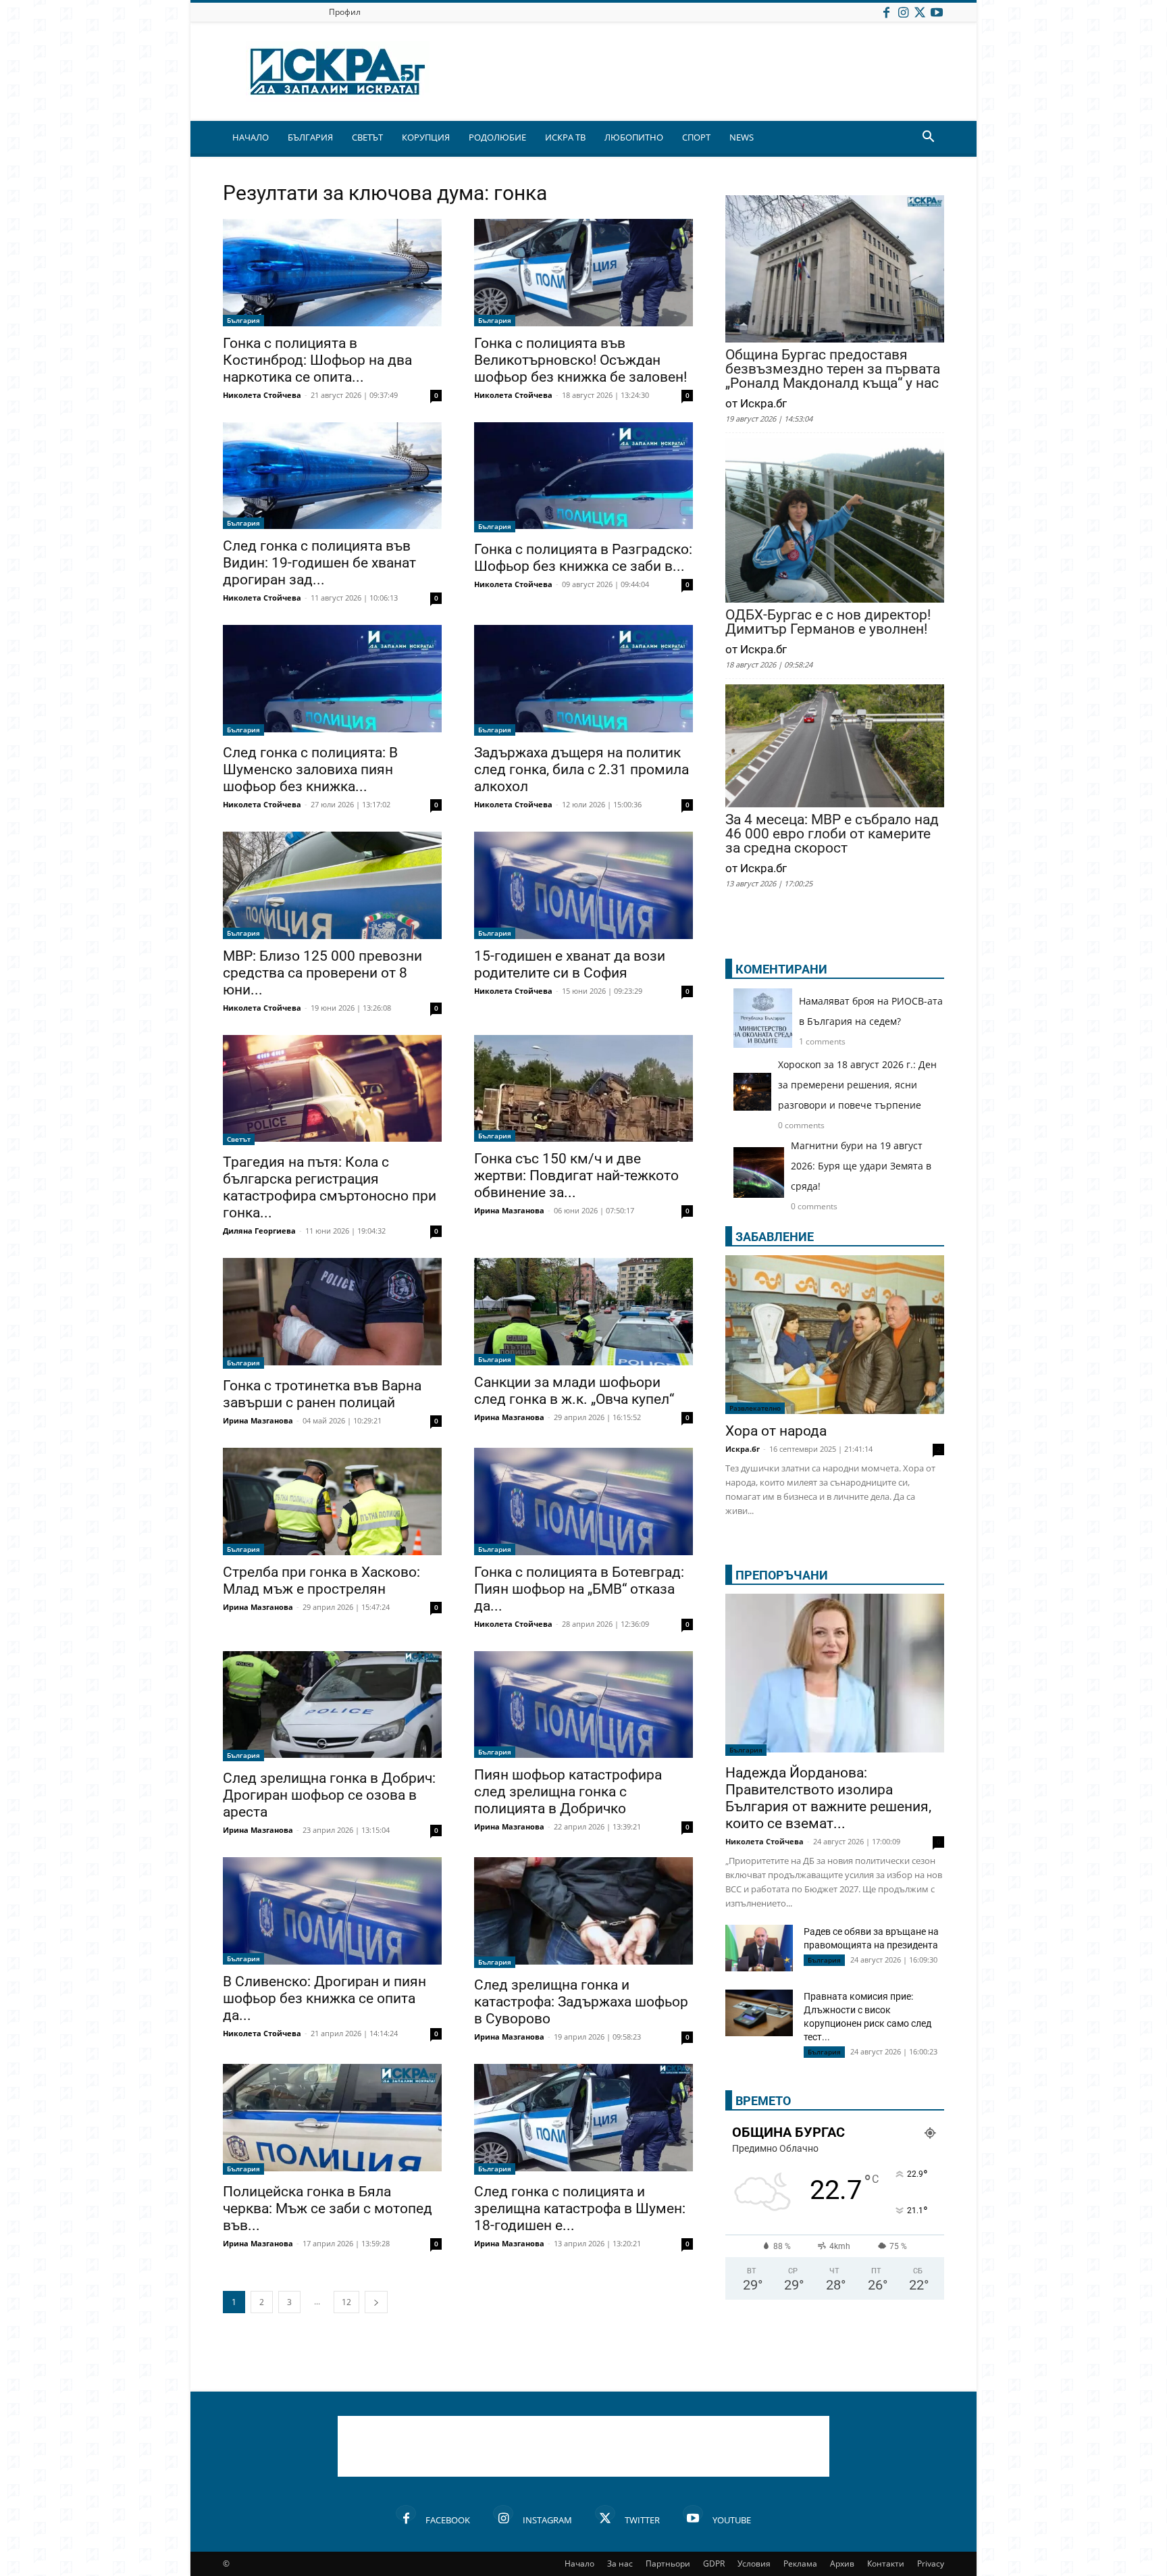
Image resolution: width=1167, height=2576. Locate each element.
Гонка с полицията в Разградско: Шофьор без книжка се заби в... (583, 558)
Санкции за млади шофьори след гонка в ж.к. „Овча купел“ (574, 1391)
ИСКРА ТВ (565, 137)
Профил (345, 12)
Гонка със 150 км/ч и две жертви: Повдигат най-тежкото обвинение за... (576, 1176)
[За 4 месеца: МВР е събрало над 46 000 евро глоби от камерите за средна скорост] (835, 747)
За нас (620, 2564)
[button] (928, 138)
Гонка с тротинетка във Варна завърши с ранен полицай (322, 1394)
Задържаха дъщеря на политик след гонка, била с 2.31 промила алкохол (581, 769)
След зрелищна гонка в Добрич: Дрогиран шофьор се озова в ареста (329, 1795)
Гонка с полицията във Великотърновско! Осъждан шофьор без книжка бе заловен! (580, 360)
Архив (842, 2564)
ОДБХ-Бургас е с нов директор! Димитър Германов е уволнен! (828, 622)
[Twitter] (920, 12)
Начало (579, 2564)
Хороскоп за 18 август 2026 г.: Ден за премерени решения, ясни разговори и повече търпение (857, 1085)
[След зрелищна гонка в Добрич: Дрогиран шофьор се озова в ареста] (332, 1707)
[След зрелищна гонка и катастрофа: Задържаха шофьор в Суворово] (583, 1913)
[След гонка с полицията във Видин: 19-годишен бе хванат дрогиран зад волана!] (332, 476)
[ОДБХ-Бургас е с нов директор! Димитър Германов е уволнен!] (835, 522)
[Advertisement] (583, 2446)
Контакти (886, 2564)
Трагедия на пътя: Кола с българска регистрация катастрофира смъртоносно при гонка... (330, 1187)
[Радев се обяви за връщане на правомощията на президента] (759, 1948)
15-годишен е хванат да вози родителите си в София (570, 964)
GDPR (714, 2564)
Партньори (668, 2564)
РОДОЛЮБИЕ (497, 137)
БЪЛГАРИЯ (310, 137)
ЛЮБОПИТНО (634, 137)
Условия (754, 2564)
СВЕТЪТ (367, 137)
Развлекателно (755, 1408)
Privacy (931, 2564)
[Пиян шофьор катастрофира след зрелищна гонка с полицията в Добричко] (583, 1705)
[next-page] (376, 2302)
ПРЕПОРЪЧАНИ (782, 1575)
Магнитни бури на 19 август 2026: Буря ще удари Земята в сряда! (861, 1166)
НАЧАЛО (251, 137)
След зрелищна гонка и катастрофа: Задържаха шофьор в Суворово (581, 2002)
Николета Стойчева (262, 395)
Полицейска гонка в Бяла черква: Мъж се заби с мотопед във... (328, 2208)
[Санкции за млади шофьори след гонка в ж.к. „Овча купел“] (583, 1312)
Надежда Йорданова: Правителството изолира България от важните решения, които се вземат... (828, 1798)
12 (346, 2302)
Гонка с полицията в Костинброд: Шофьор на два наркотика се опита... (317, 360)
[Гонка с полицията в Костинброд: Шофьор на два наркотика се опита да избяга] (332, 273)
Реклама (800, 2564)
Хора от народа (776, 1431)
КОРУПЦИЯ (426, 137)
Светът (239, 1139)
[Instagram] (903, 12)
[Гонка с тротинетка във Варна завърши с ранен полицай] (332, 1313)
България (243, 320)
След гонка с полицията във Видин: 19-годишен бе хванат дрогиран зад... (319, 563)
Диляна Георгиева (259, 1231)
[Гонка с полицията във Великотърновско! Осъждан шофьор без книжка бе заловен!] (583, 273)
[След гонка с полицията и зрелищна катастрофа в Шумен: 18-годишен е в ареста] (583, 2119)
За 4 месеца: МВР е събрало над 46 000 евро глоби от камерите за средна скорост (832, 834)
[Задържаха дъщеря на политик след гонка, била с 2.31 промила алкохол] (583, 680)
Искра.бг (743, 1449)
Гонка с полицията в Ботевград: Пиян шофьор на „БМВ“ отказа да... (579, 1589)
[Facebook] (886, 12)
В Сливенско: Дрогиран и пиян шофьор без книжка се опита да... (325, 1998)
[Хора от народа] (835, 1335)
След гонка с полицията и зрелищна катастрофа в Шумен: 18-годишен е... (580, 2208)
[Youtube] (937, 12)
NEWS (742, 137)
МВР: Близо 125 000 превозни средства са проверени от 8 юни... (322, 973)
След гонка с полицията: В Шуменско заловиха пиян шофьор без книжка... (310, 769)
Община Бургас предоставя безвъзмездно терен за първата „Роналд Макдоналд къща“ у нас (833, 369)
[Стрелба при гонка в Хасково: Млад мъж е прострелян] (332, 1501)
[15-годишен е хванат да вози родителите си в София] (583, 885)
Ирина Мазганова (509, 1210)
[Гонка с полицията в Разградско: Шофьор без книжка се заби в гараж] (583, 478)
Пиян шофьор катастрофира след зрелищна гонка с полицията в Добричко (568, 1792)
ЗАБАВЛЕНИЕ (775, 1237)
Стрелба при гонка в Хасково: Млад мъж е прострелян (321, 1581)
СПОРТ (696, 137)
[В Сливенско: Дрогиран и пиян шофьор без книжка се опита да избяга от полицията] (332, 1911)
